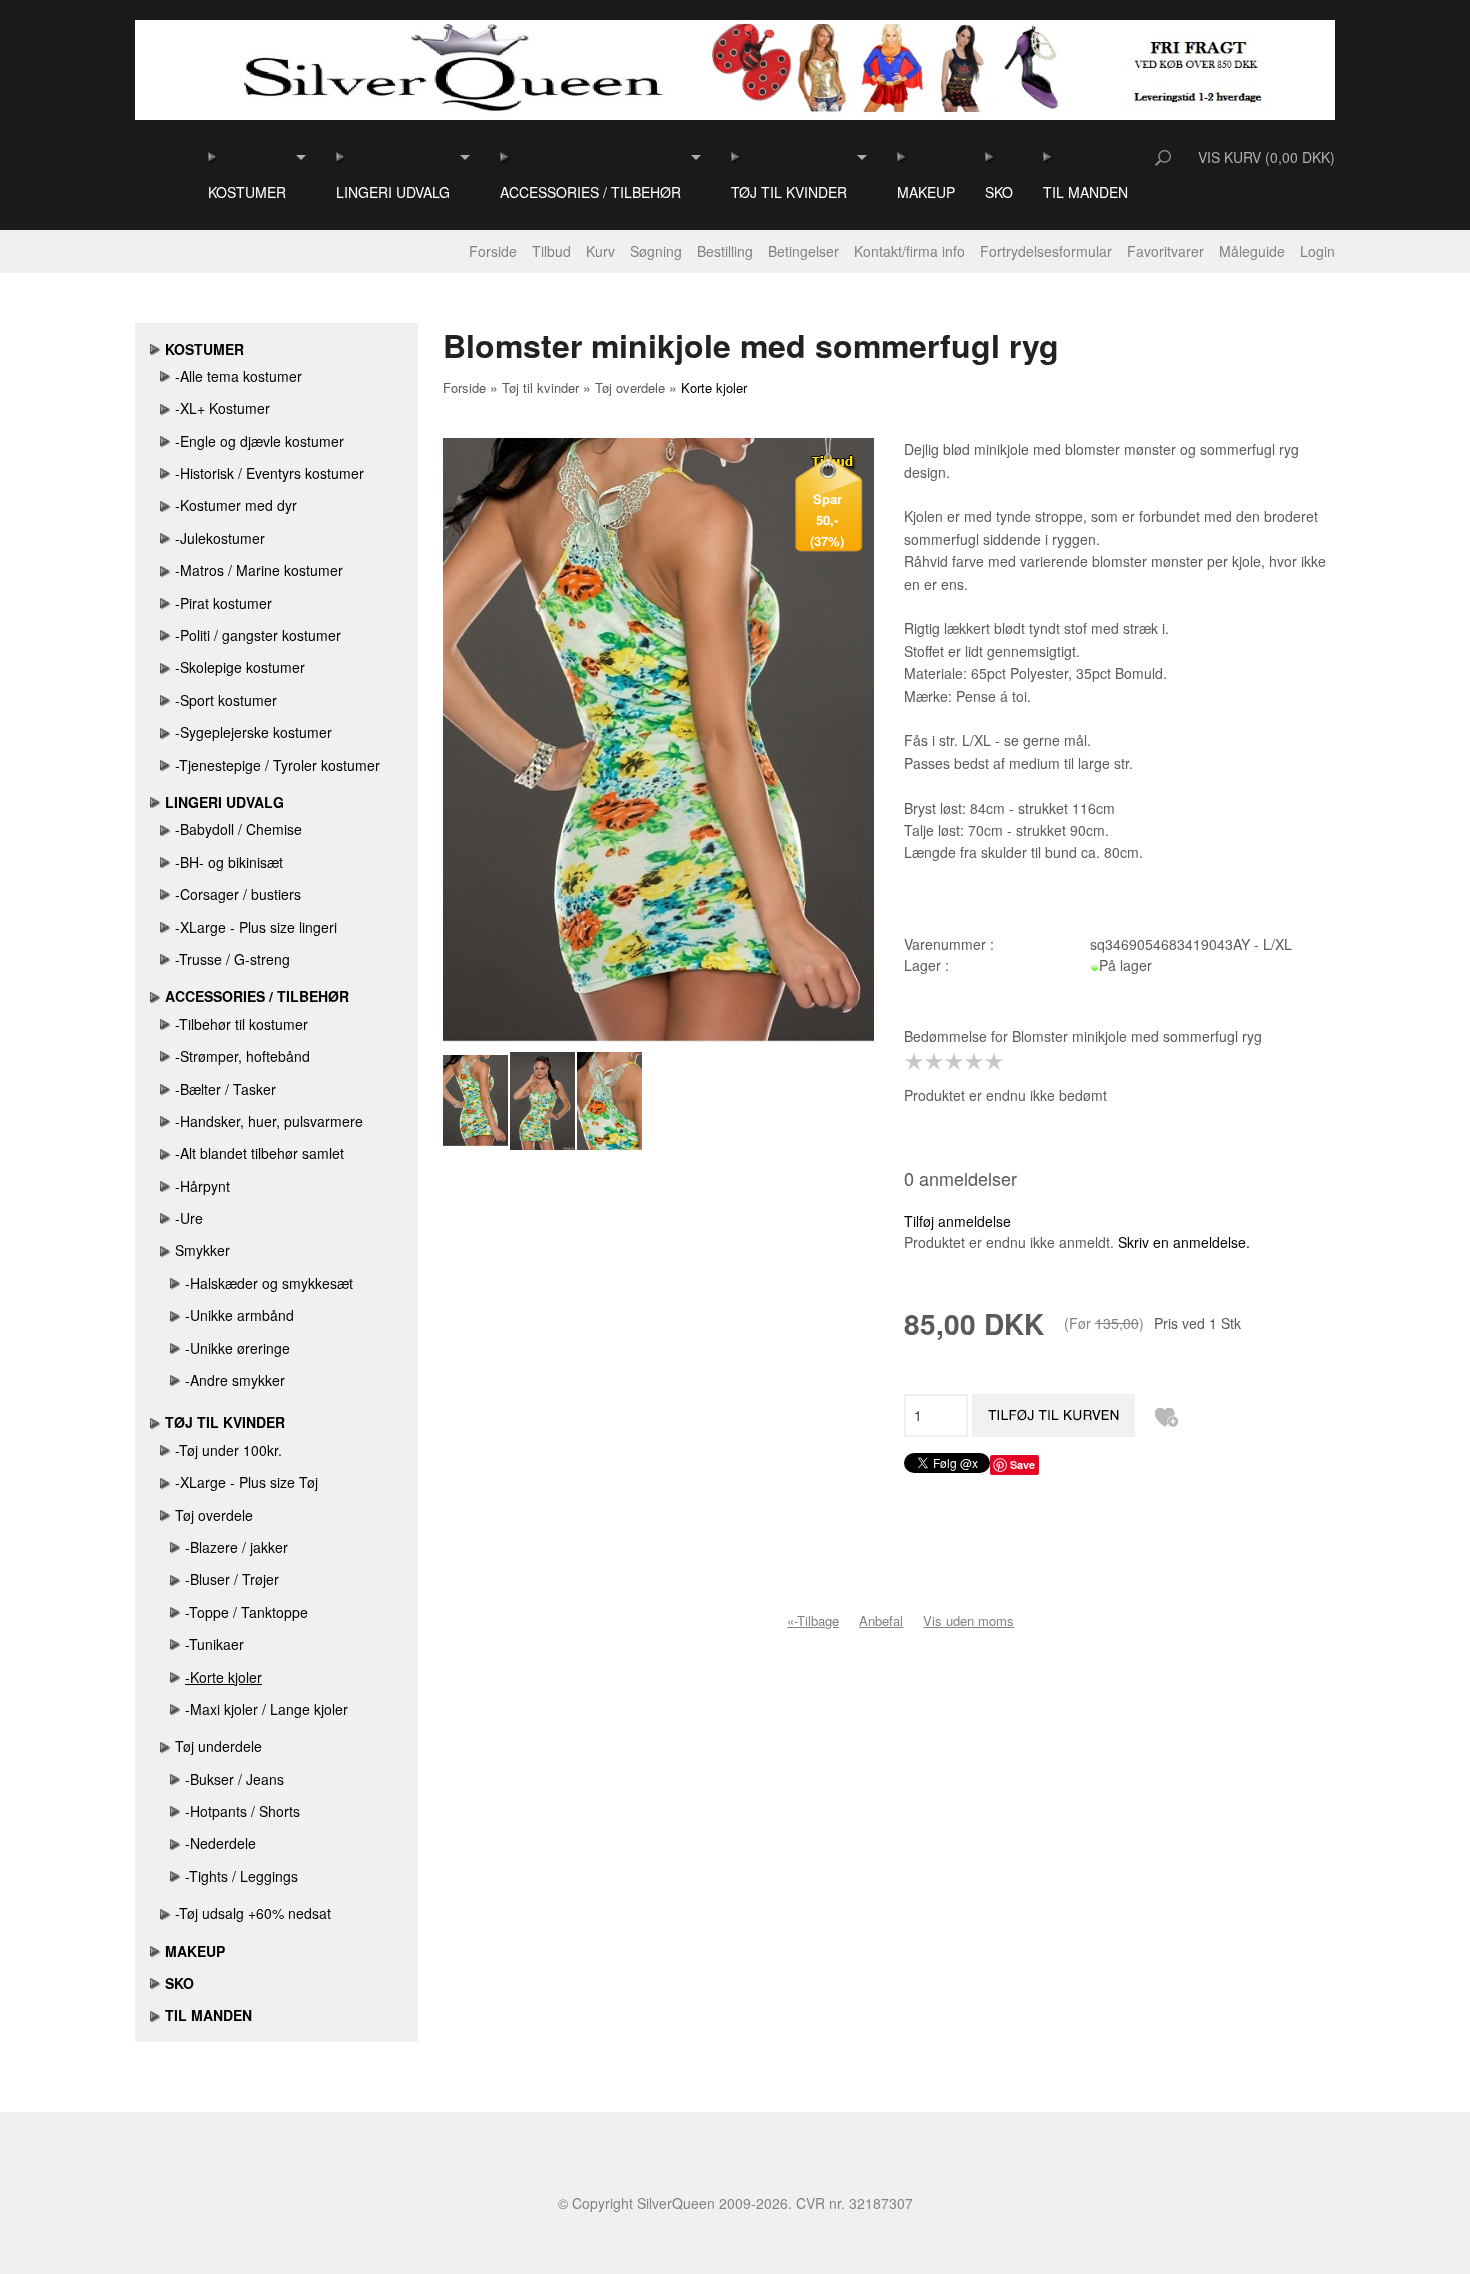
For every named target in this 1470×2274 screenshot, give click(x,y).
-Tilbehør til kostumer (241, 1024)
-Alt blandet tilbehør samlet (259, 1153)
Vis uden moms (968, 1620)
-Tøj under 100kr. (228, 1450)
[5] (999, 1062)
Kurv (600, 251)
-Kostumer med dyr (236, 505)
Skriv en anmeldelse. (1184, 1242)
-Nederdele (220, 1843)
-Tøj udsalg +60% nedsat (253, 1913)
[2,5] (949, 1062)
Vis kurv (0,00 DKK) (1266, 157)
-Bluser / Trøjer (232, 1579)
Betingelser (803, 251)
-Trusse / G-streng (232, 959)
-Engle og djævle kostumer (259, 441)
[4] (979, 1062)
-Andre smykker (235, 1380)
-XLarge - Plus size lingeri (256, 927)
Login (1317, 251)
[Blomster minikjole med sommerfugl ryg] (476, 1100)
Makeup (926, 192)
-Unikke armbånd (239, 1315)
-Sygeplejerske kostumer (253, 732)
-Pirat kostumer (223, 603)
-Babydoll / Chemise (238, 829)
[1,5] (929, 1062)
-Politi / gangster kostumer (258, 635)
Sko (999, 192)
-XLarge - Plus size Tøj (246, 1482)
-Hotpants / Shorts (242, 1811)
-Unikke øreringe (237, 1348)
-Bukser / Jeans (234, 1779)
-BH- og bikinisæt (229, 862)
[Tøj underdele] (165, 1746)
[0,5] (909, 1062)
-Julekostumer (220, 538)
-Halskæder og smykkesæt (269, 1283)
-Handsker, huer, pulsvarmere (269, 1121)
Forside (493, 251)
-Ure (189, 1218)
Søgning (656, 251)
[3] (959, 1062)
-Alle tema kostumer (238, 376)
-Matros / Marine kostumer (259, 570)
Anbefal (881, 1620)
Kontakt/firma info (909, 251)
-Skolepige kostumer (240, 667)
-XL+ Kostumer (222, 408)
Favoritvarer (1165, 251)
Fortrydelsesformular (1046, 251)
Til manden (1085, 192)
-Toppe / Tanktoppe (246, 1612)
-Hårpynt (202, 1186)
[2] (939, 1062)
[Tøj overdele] (165, 1515)
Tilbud (551, 251)
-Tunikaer (214, 1644)
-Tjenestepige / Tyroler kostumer (277, 765)
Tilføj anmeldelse (957, 1221)
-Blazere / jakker (236, 1547)
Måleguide (1252, 251)
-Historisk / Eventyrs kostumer (269, 473)
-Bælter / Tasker (225, 1089)
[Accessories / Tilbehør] (505, 157)
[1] (919, 1062)
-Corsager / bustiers (238, 894)
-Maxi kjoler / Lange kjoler (266, 1709)
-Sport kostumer (226, 700)
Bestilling (725, 251)
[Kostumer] (213, 157)
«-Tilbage (813, 1620)
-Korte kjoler (223, 1677)
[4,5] (989, 1062)
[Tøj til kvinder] (736, 157)
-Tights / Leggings (241, 1876)
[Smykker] (165, 1250)
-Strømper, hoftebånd (242, 1056)
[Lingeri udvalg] (341, 157)
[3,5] (969, 1062)
